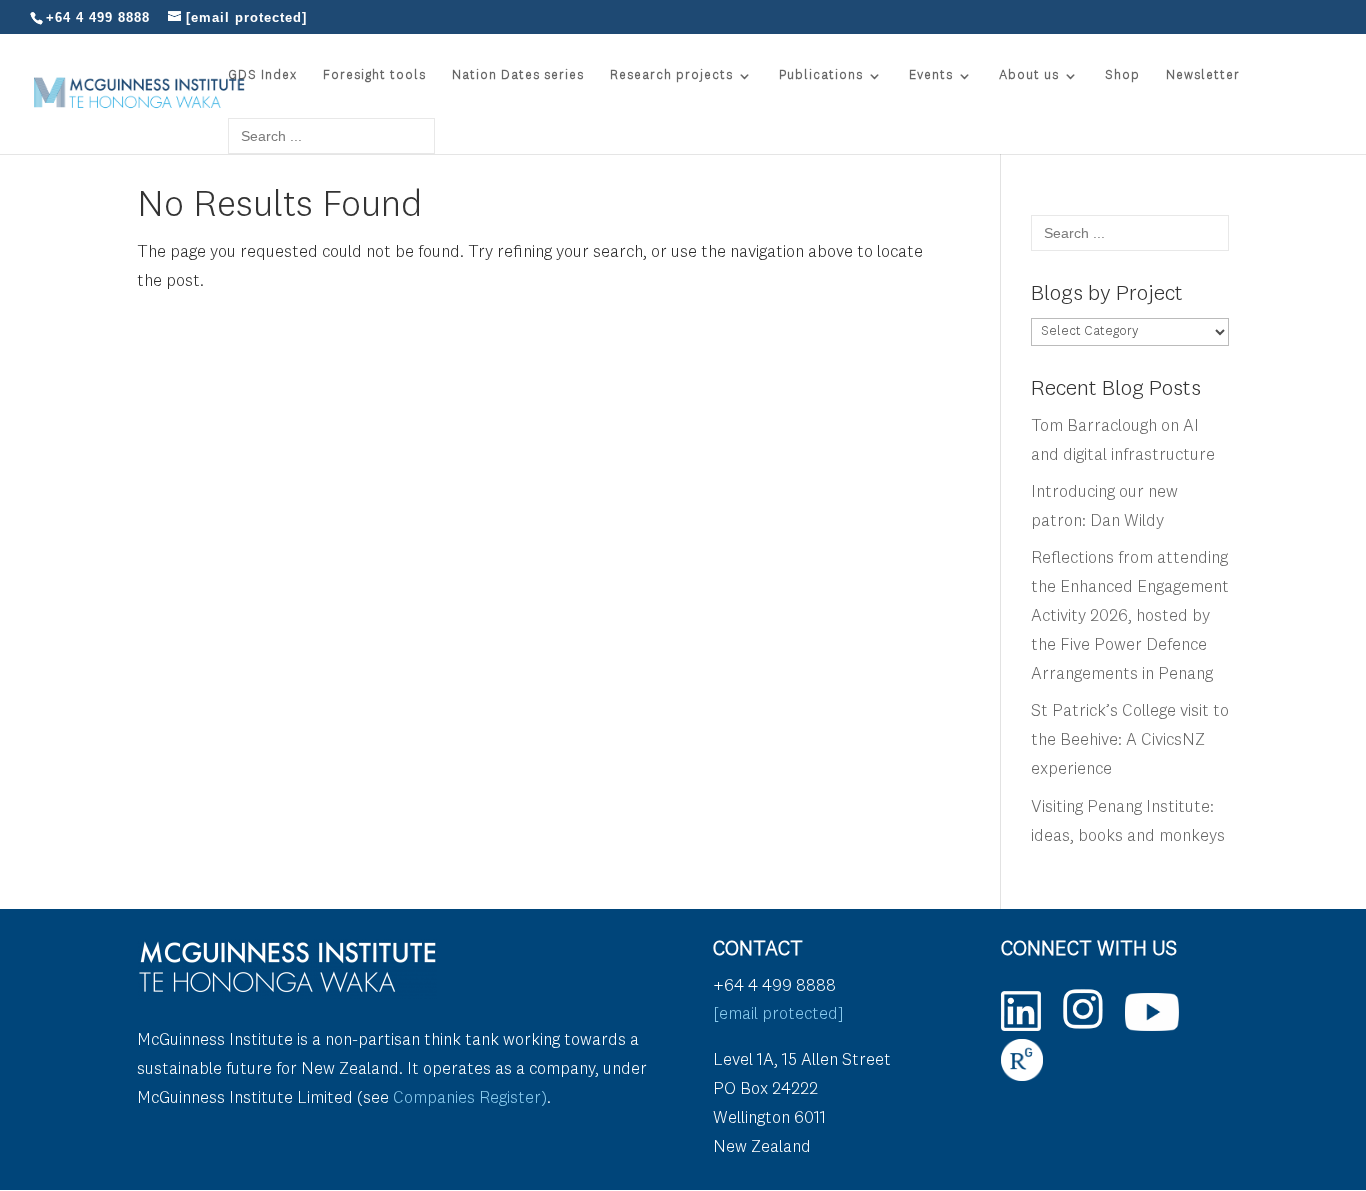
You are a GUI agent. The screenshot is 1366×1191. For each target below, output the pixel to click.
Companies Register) (470, 1098)
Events (931, 75)
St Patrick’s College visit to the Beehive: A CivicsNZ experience (1130, 740)
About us (1029, 75)
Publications (821, 75)
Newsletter (1203, 75)
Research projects (671, 75)
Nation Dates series (518, 75)
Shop (1122, 75)
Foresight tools (374, 75)
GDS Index (262, 75)
